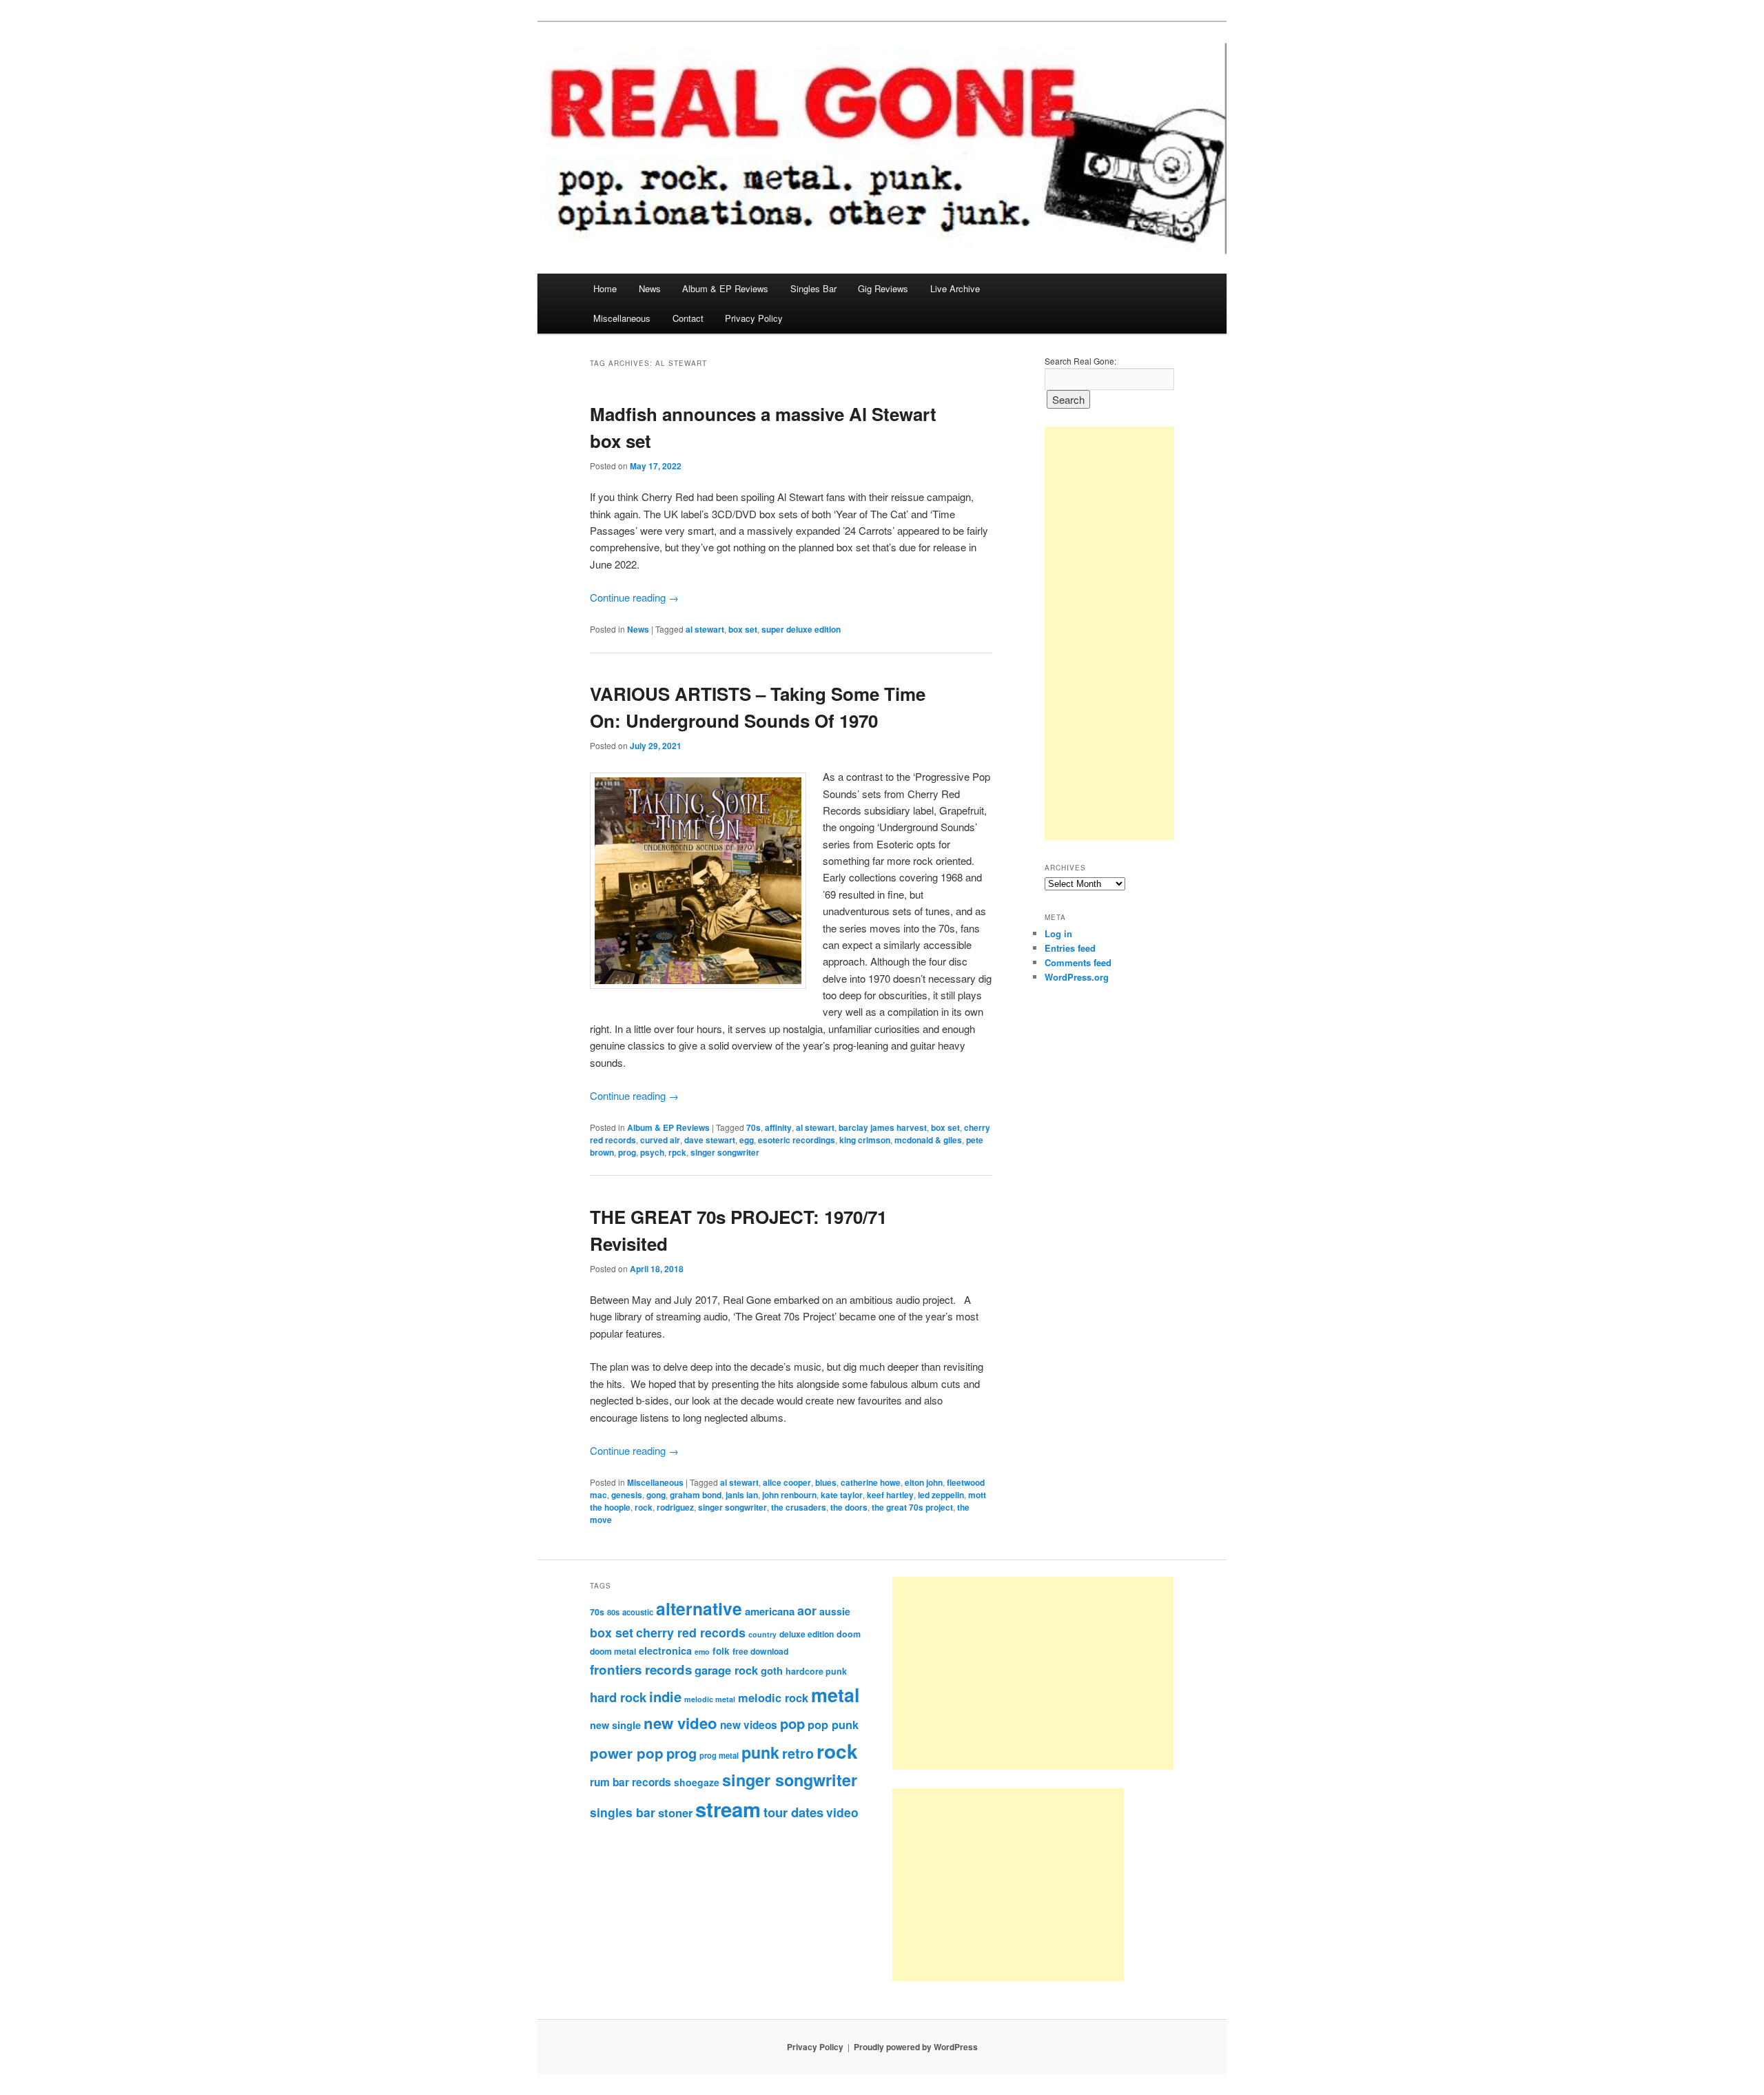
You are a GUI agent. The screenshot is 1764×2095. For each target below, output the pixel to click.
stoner (675, 1812)
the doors (849, 1507)
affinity (778, 1127)
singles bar (623, 1812)
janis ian (742, 1495)
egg (747, 1140)
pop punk (833, 1724)
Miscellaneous (622, 318)
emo (702, 1652)
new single (615, 1725)
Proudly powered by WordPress (916, 2047)
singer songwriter (725, 1152)
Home (605, 288)
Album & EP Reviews (725, 288)
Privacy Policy (754, 318)
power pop (627, 1753)
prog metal (719, 1755)
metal (835, 1695)
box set (743, 629)
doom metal (613, 1651)
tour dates (793, 1812)
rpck (677, 1152)
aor (807, 1611)
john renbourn (789, 1495)
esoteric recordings (797, 1140)
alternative (699, 1608)
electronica (665, 1651)
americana (770, 1611)
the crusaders (799, 1507)
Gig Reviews (883, 288)
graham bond (696, 1495)
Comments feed (1078, 962)
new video (680, 1723)
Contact (688, 318)
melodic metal (710, 1699)
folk (721, 1651)
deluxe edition (807, 1634)
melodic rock (773, 1697)
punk (760, 1752)
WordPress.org (1077, 977)
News (650, 288)
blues (826, 1482)
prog (627, 1152)
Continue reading (634, 597)
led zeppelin (941, 1495)
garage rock (726, 1670)
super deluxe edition (801, 629)
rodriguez (675, 1507)
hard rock (618, 1697)
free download (760, 1651)
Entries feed (1070, 948)
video (842, 1812)
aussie (835, 1611)
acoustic (638, 1612)
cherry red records (691, 1632)
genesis (627, 1495)
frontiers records (641, 1669)
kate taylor (842, 1495)
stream (728, 1809)
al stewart (705, 629)
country (762, 1634)
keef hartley (890, 1495)
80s (613, 1612)
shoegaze (697, 1782)
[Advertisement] (1109, 633)
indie (665, 1696)
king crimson (865, 1140)
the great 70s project (912, 1507)
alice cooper (787, 1482)
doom (849, 1634)
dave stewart (710, 1140)
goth (772, 1670)
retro (798, 1753)
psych (652, 1152)
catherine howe (871, 1482)
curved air (660, 1140)
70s (753, 1127)
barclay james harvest (883, 1127)
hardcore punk (816, 1671)
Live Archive (955, 288)
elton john (924, 1482)
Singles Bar (813, 288)
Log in (1058, 933)
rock (644, 1507)
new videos (749, 1725)
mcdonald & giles (928, 1140)
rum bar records (630, 1782)
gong (656, 1495)
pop (792, 1723)
